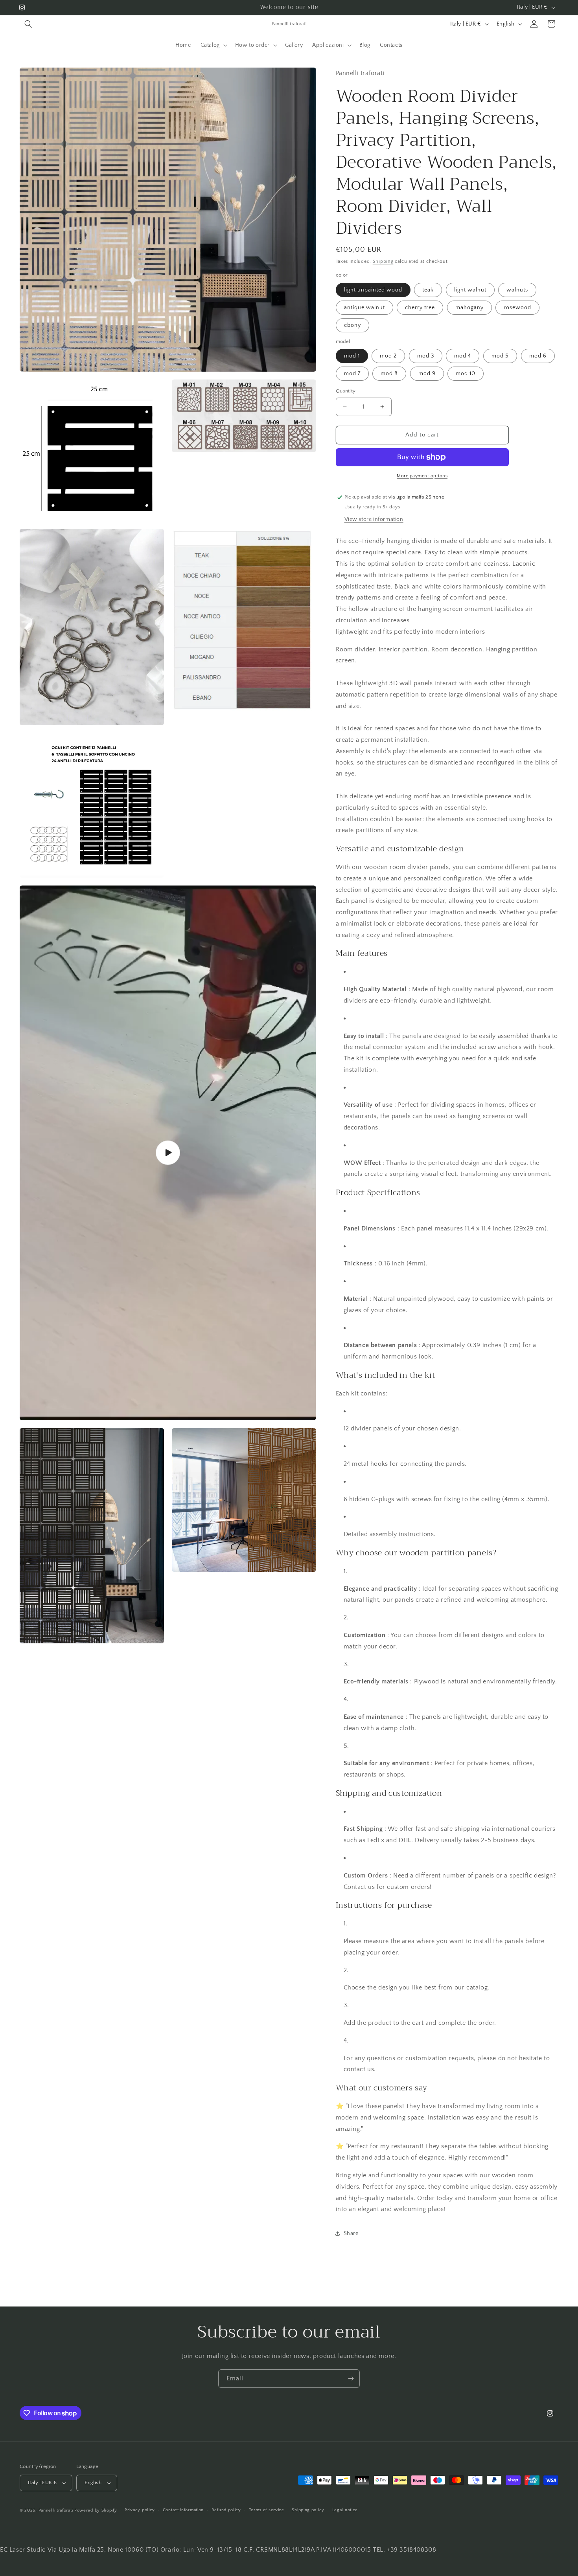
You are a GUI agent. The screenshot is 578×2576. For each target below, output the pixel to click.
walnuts (517, 290)
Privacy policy (140, 2510)
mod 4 (463, 356)
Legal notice (345, 2510)
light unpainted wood (373, 290)
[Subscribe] (351, 2379)
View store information (374, 519)
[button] (28, 24)
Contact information (183, 2510)
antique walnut (364, 308)
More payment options (422, 476)
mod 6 (538, 356)
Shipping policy (308, 2510)
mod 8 (389, 374)
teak (428, 290)
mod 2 (388, 356)
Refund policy (226, 2510)
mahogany (469, 308)
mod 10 (466, 374)
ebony (353, 325)
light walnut (470, 290)
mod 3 (426, 356)
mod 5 (500, 356)
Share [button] (351, 2233)
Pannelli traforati (56, 2510)
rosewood (517, 308)
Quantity (346, 391)
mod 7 (352, 374)
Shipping (383, 261)
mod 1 (352, 356)
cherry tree (420, 308)
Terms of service (267, 2510)
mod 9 (427, 374)
